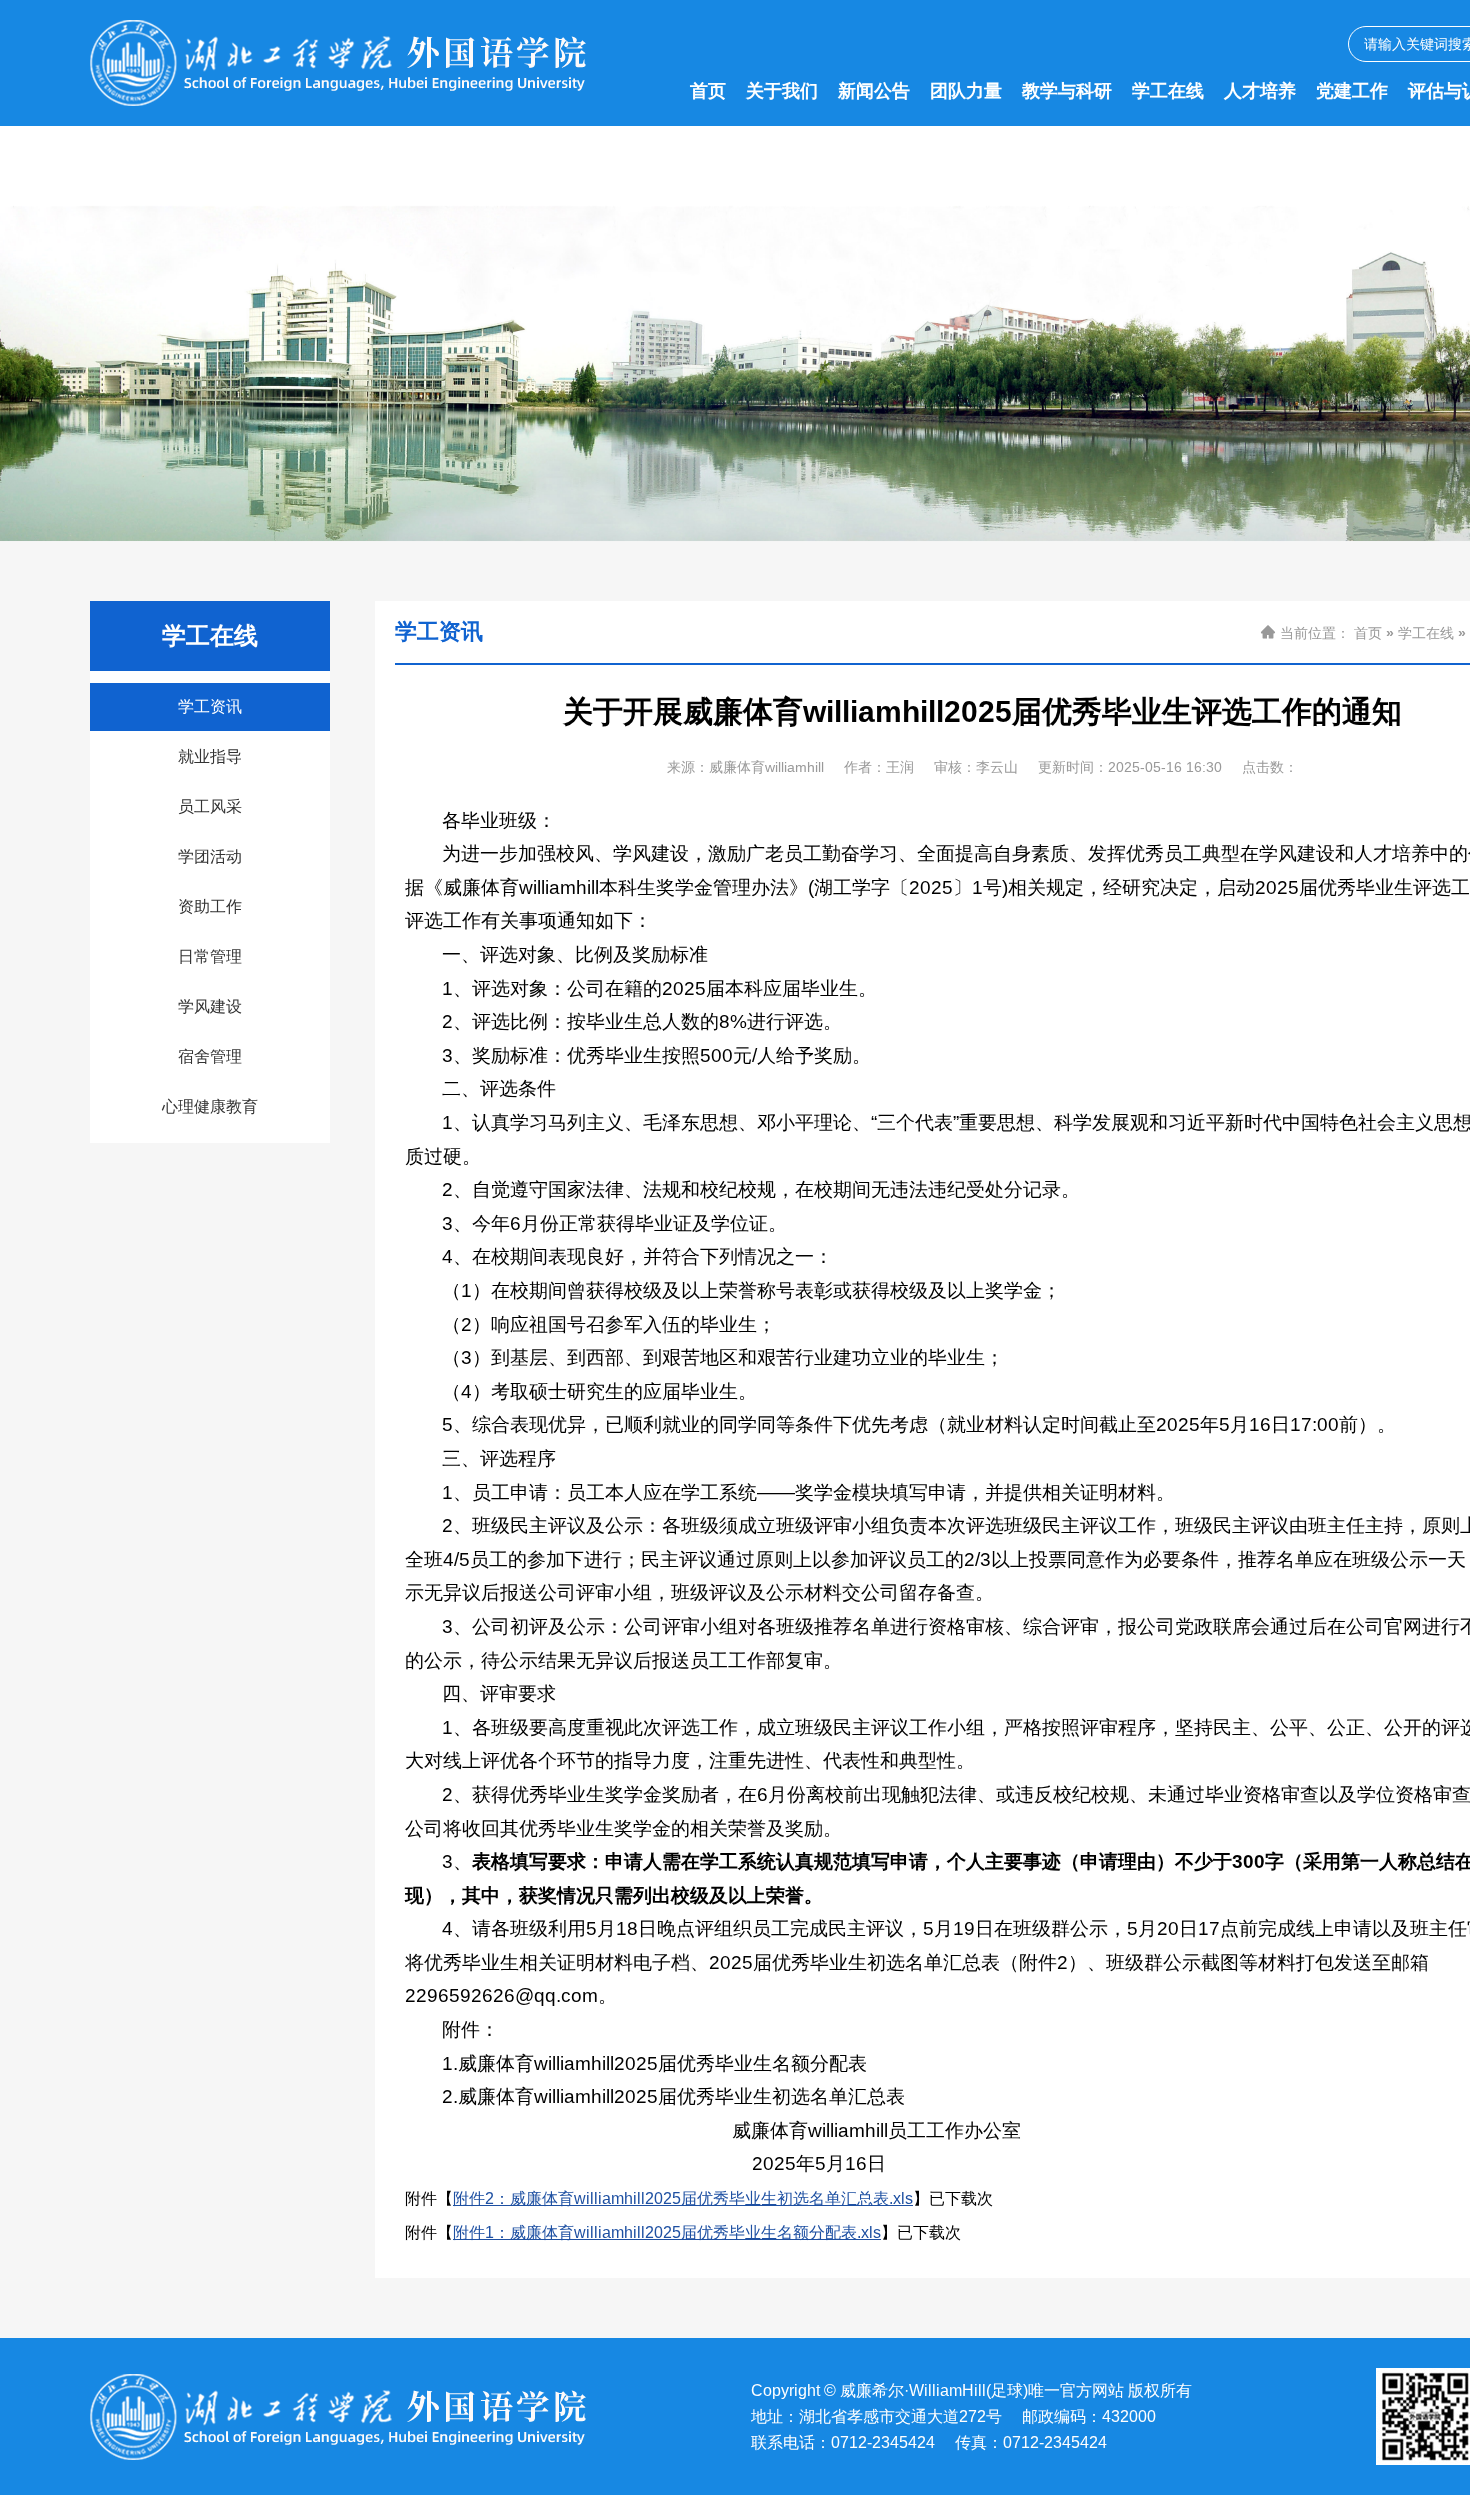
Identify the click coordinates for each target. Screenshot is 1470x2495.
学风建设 (210, 1006)
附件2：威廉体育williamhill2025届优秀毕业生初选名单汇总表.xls (683, 2198)
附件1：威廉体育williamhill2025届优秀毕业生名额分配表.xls (667, 2232)
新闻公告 (874, 91)
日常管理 (210, 956)
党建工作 (1352, 91)
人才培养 (1260, 91)
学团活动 (210, 856)
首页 (708, 91)
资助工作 (210, 906)
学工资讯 (210, 706)
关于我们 (782, 91)
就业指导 (210, 756)
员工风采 (210, 806)
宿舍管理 (210, 1056)
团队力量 (966, 91)
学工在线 (1168, 91)
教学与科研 (1067, 91)
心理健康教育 (210, 1106)
